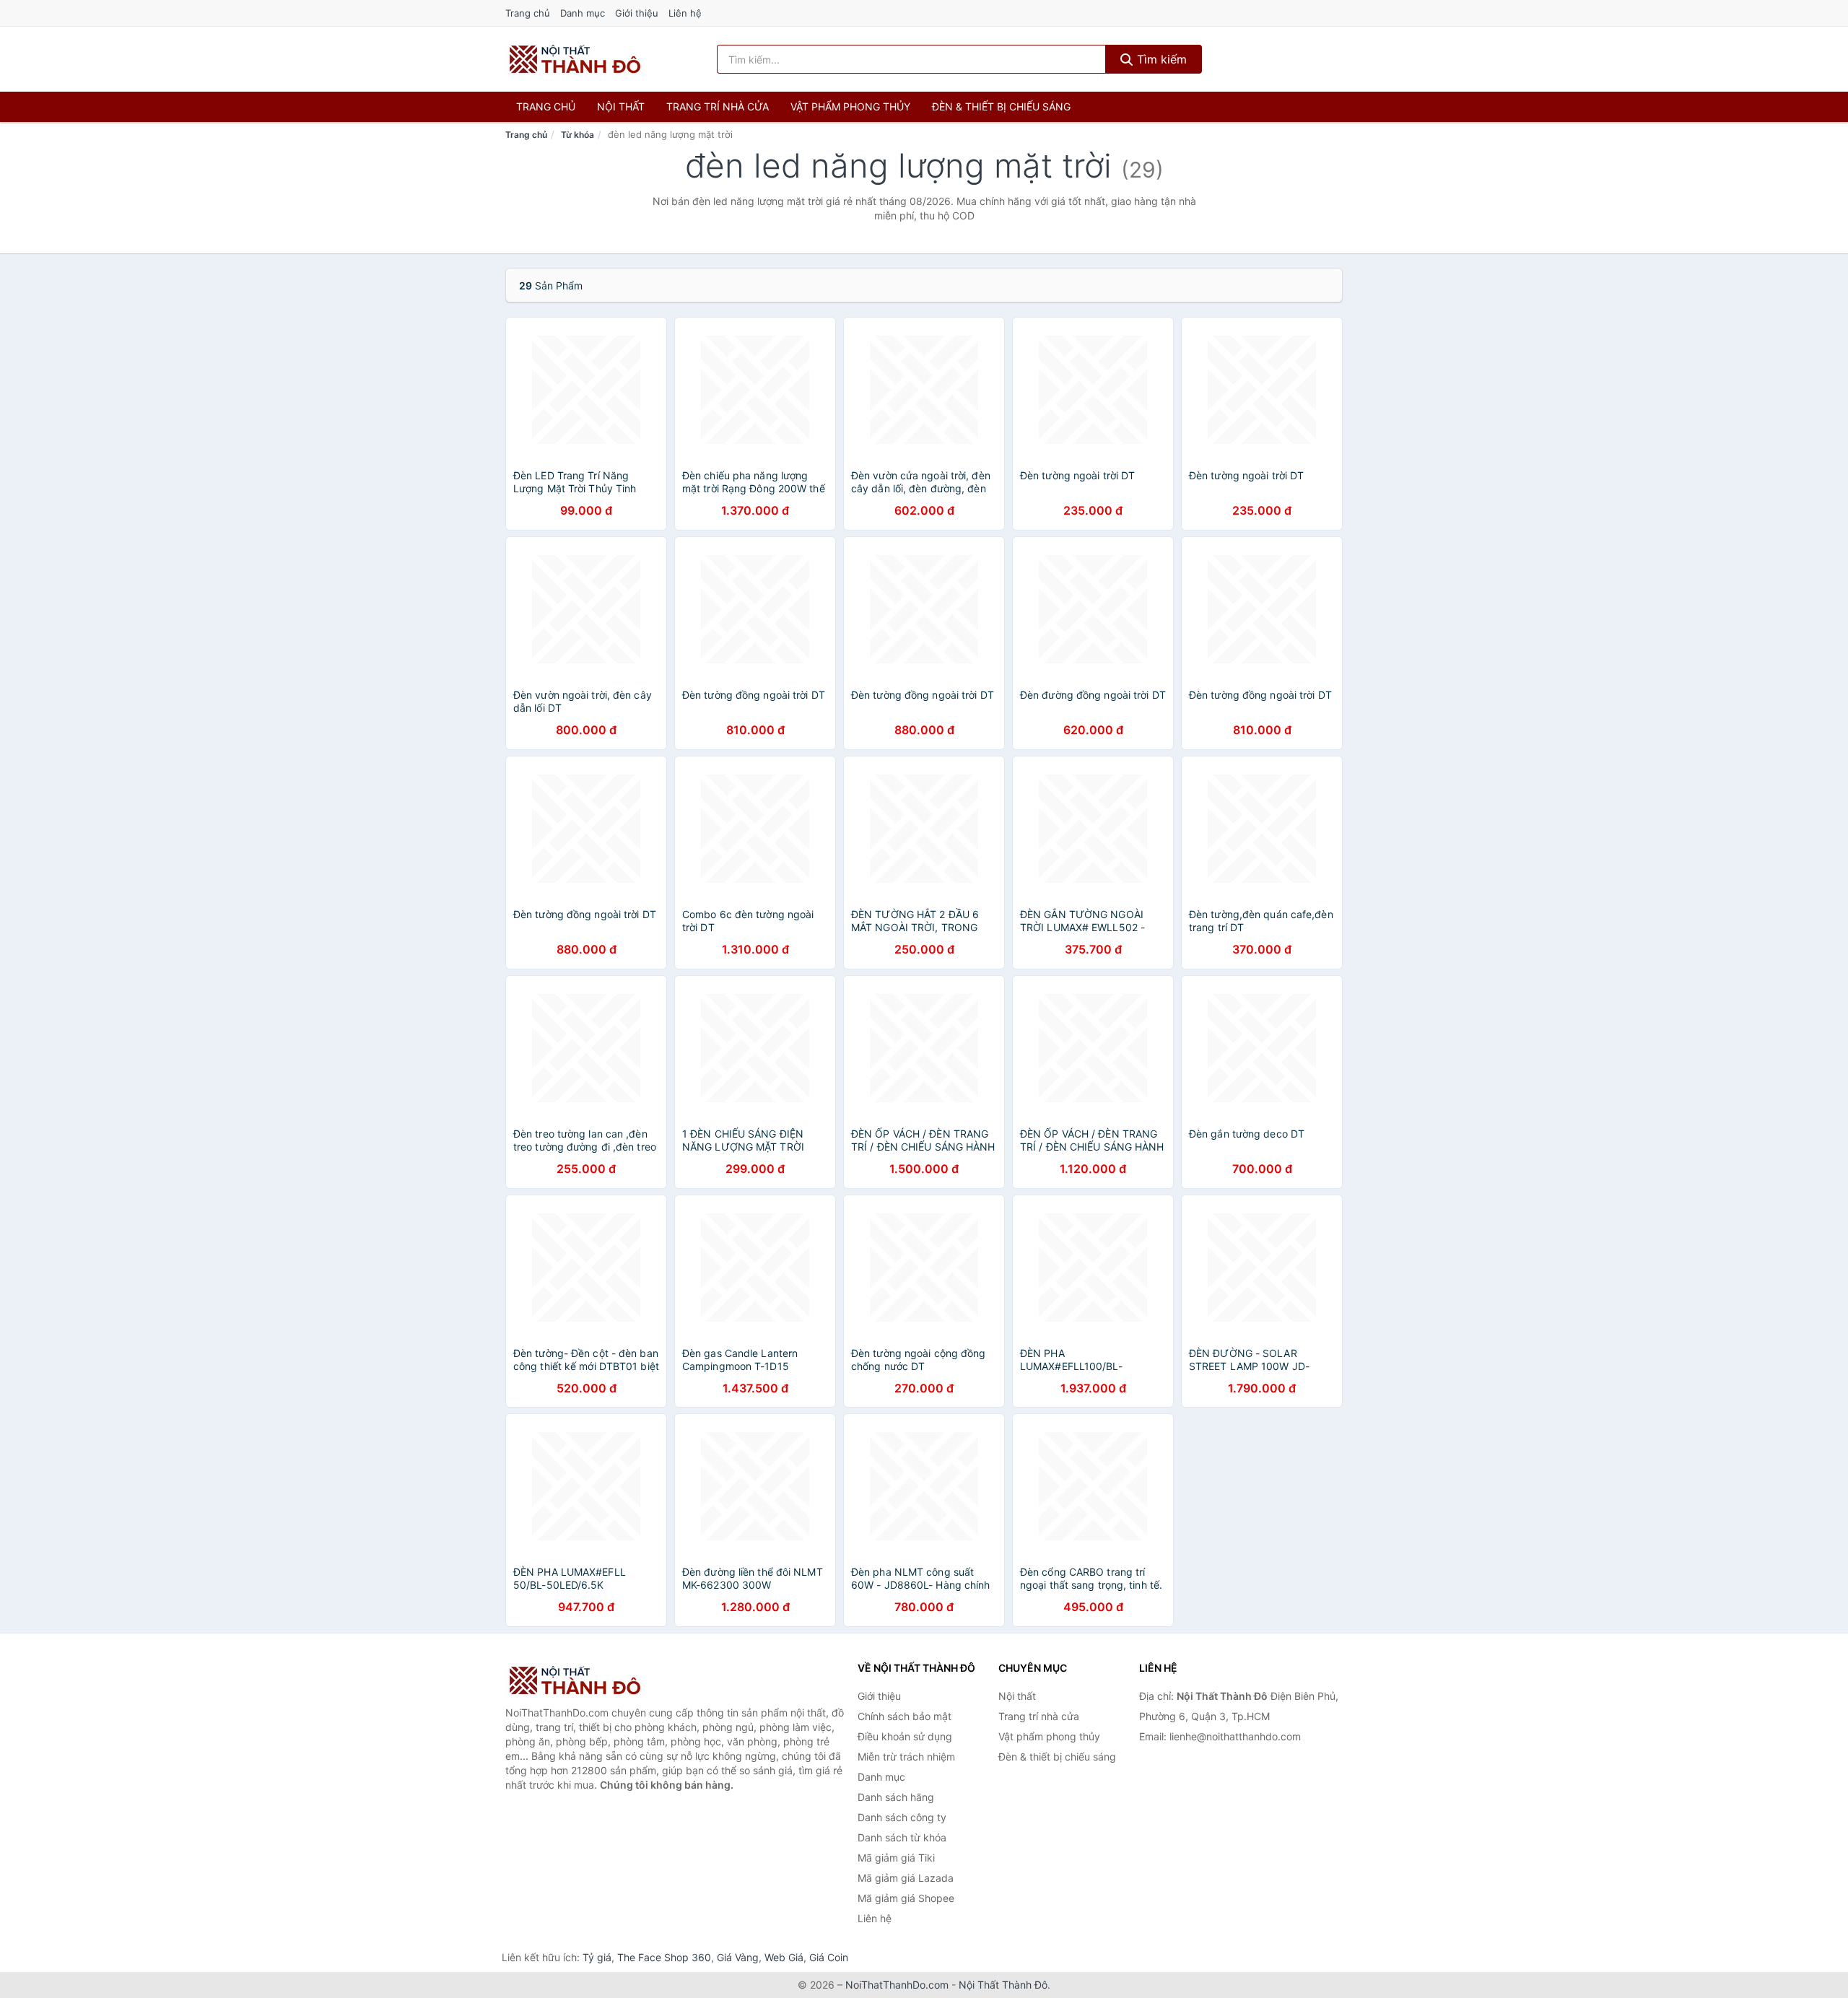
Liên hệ (685, 13)
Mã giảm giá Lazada (906, 1878)
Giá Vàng (738, 1957)
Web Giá (784, 1957)
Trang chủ (528, 13)
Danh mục (583, 13)
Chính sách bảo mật (905, 1716)
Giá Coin (829, 1957)
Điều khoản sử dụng (905, 1736)
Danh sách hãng (896, 1797)
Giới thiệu (637, 13)
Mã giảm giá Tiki (896, 1858)
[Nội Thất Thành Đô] (577, 1680)
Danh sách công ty (902, 1817)
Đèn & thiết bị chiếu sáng (1001, 106)
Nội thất (621, 106)
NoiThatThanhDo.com (897, 1985)
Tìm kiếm (1160, 59)
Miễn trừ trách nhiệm (906, 1757)
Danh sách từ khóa (902, 1837)
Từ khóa (577, 135)
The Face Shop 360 (664, 1957)
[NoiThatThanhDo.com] (575, 59)
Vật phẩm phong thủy (850, 106)
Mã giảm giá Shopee (906, 1898)
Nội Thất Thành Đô (1003, 1985)
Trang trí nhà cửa (718, 106)
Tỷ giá (597, 1957)
